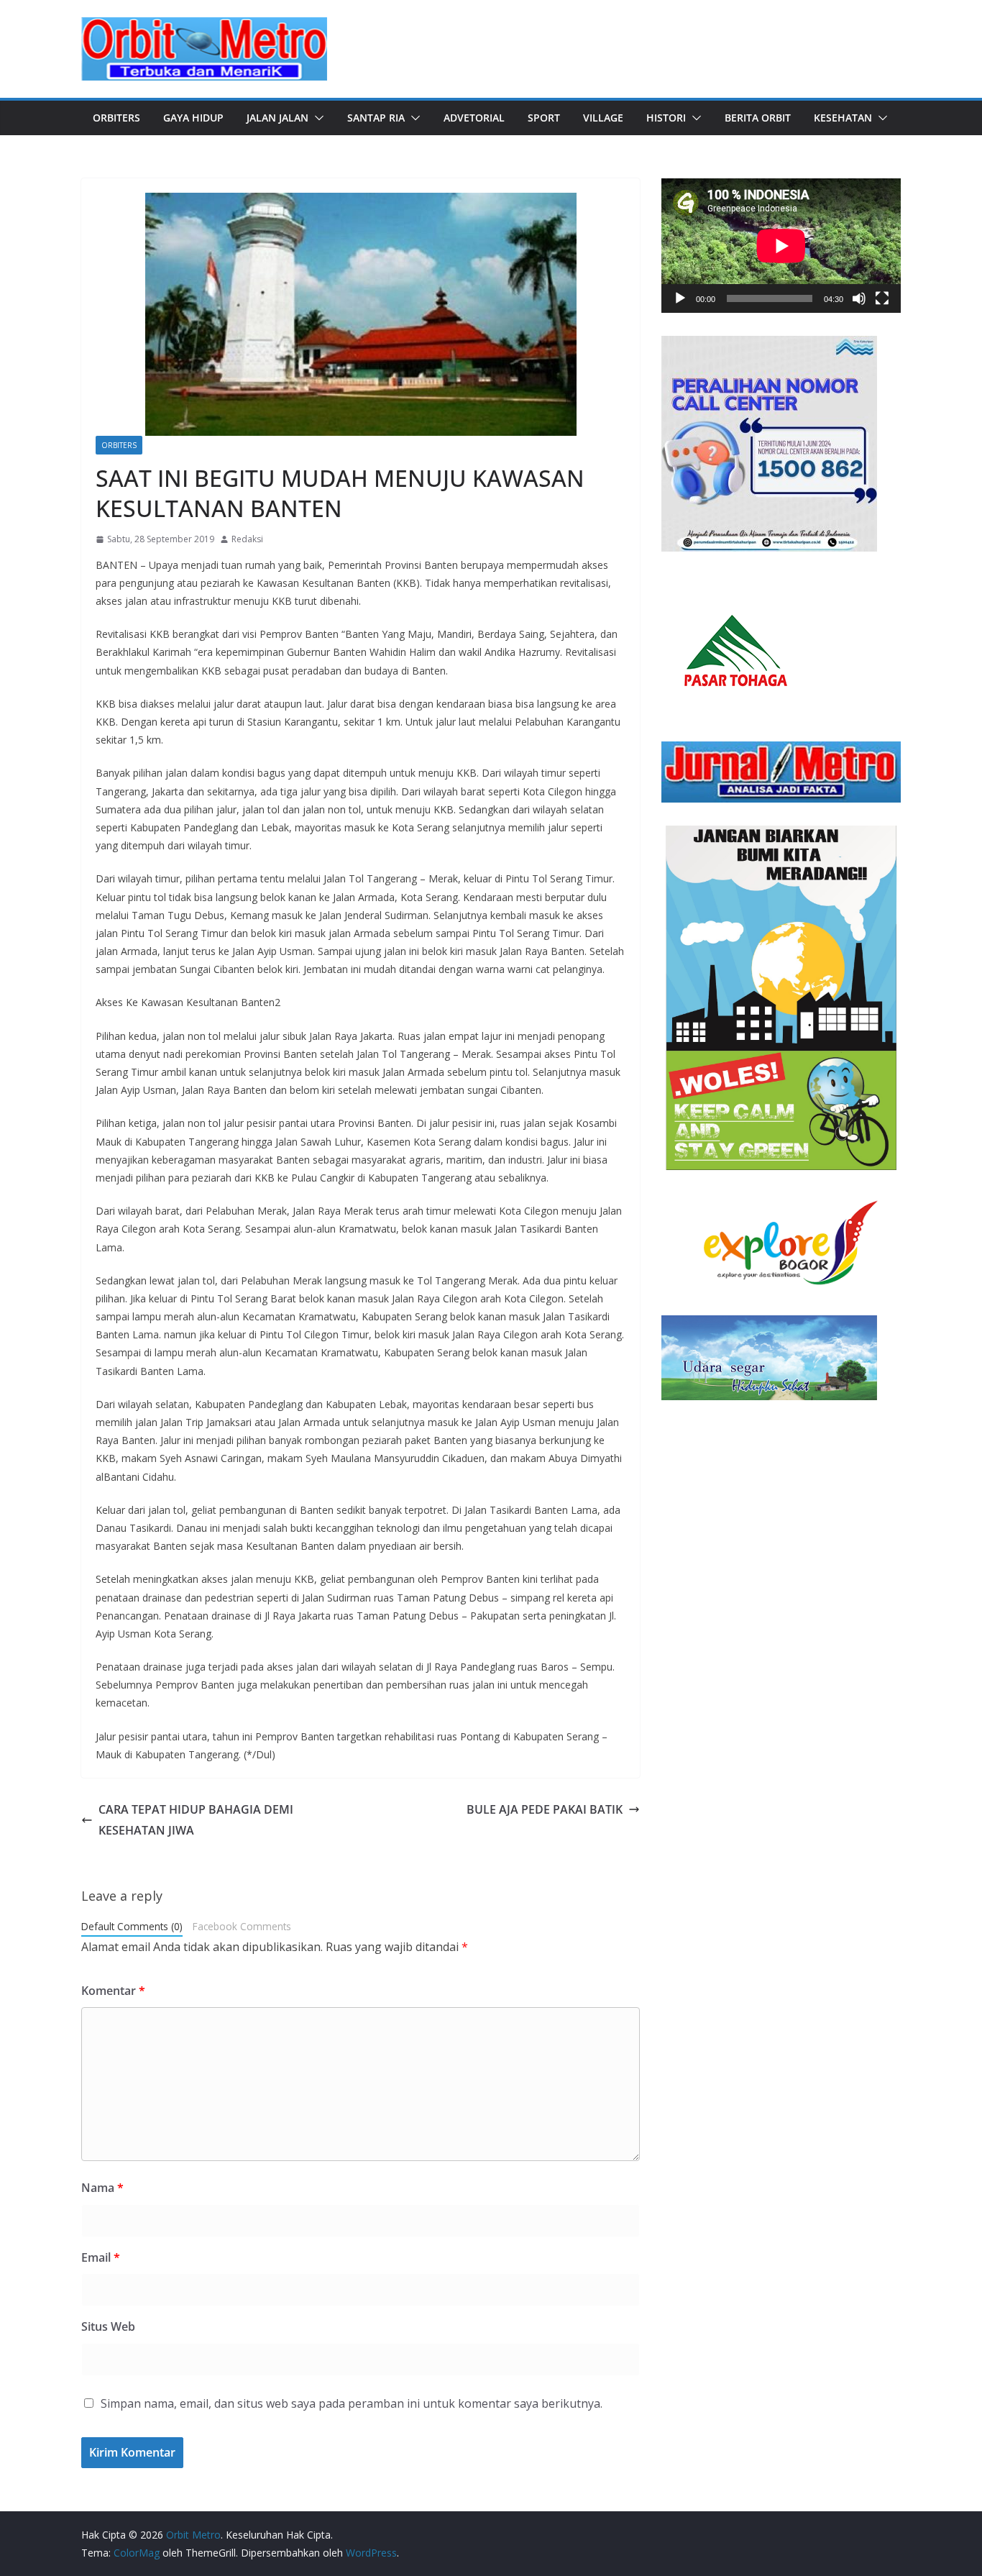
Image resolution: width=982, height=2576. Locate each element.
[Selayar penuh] (882, 298)
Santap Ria (376, 118)
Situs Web (108, 2326)
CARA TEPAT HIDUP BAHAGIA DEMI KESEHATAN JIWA (196, 1820)
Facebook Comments (242, 1926)
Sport (544, 118)
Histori (666, 118)
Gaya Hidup (193, 118)
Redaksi (247, 539)
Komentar (113, 1991)
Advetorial (474, 118)
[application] (781, 246)
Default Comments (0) (132, 1926)
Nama (102, 2188)
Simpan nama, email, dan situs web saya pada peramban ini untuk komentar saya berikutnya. (352, 2403)
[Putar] (680, 298)
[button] (316, 118)
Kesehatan (843, 118)
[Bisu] (859, 298)
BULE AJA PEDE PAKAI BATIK (545, 1809)
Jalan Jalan (277, 118)
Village (603, 118)
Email (101, 2257)
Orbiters (116, 118)
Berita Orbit (758, 118)
